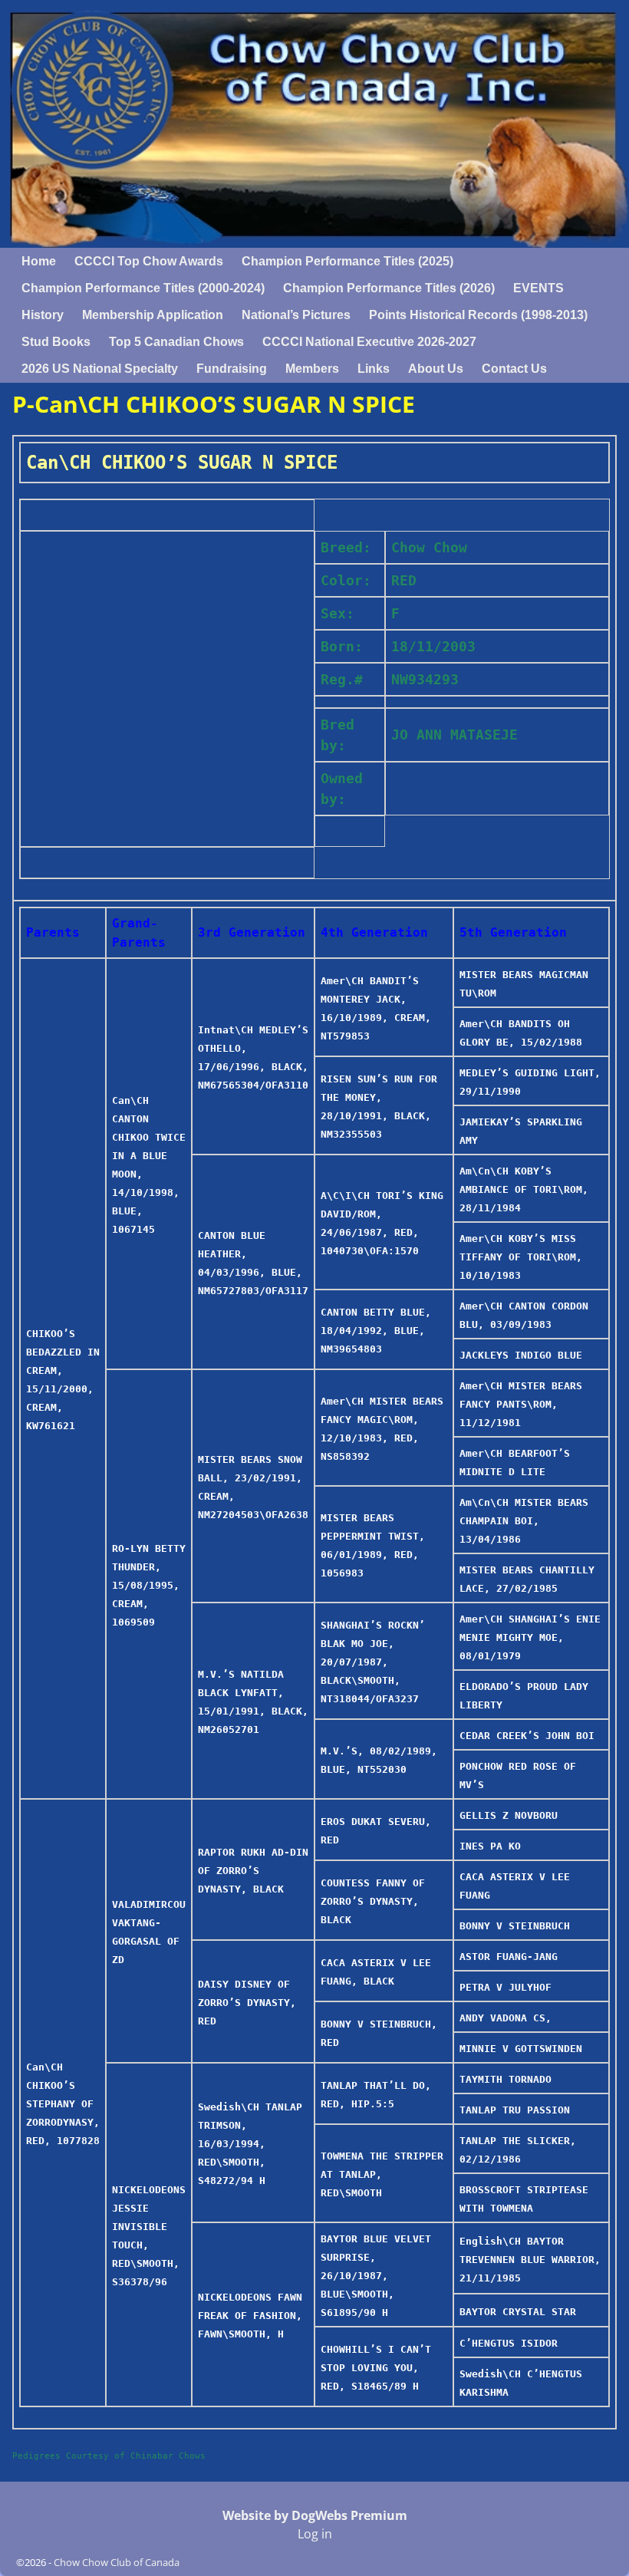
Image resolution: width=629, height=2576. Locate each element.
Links (374, 369)
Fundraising (232, 369)
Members (312, 369)
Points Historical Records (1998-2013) (478, 315)
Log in (315, 2534)
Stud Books (56, 342)
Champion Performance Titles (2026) (389, 288)
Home (39, 261)
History (43, 315)
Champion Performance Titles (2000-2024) (143, 288)
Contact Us (514, 369)
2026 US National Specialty (100, 369)
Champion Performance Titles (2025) (347, 261)
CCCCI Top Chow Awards (149, 261)
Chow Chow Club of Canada (117, 2562)
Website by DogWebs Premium (315, 2515)
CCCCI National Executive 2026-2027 (369, 342)
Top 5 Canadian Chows (176, 342)
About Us (436, 369)
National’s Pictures (296, 315)
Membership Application (153, 315)
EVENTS (538, 288)
